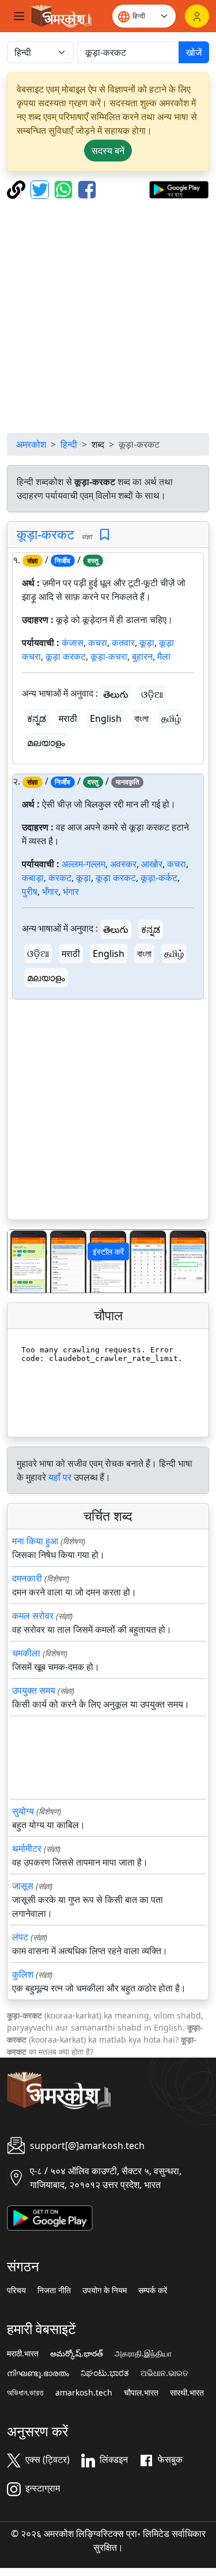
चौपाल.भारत (141, 2393)
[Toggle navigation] (19, 16)
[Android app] (50, 2217)
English (106, 718)
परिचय (16, 2290)
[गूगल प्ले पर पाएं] (179, 189)
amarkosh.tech (84, 2393)
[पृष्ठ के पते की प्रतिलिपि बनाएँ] (18, 189)
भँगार (50, 891)
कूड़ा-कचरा (109, 656)
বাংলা (141, 718)
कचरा (98, 643)
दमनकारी (27, 1578)
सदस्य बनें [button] (108, 151)
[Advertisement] (108, 316)
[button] (22, 1261)
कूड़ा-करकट (46, 534)
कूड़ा (147, 643)
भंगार (71, 891)
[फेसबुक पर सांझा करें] (87, 189)
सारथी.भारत (187, 2393)
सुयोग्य (23, 1811)
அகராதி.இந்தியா (143, 2354)
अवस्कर (123, 864)
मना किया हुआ (35, 1541)
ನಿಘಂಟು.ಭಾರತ (105, 2373)
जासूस (23, 1886)
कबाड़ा (33, 878)
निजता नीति (54, 2290)
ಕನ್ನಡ (37, 718)
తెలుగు (116, 694)
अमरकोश (31, 444)
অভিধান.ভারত (25, 2393)
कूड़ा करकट (66, 656)
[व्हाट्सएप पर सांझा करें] (65, 189)
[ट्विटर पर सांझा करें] (41, 189)
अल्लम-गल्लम (84, 864)
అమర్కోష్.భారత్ (77, 2354)
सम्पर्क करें (153, 2290)
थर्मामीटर (27, 1848)
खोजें (194, 52)
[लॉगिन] (197, 16)
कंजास (73, 643)
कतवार (123, 643)
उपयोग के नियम (105, 2290)
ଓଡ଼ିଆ (152, 694)
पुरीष (30, 891)
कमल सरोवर (33, 1616)
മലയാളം (46, 743)
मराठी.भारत (23, 2354)
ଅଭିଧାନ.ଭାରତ (164, 2373)
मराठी (68, 718)
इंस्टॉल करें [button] (108, 1252)
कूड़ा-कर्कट (159, 878)
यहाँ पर (60, 1477)
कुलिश (23, 1974)
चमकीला (26, 1653)
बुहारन (142, 656)
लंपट (20, 1937)
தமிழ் (171, 718)
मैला (164, 656)
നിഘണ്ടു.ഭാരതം (38, 2373)
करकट (60, 878)
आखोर (152, 864)
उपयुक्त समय (34, 1690)
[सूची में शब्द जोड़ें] (105, 535)
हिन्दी (69, 444)
